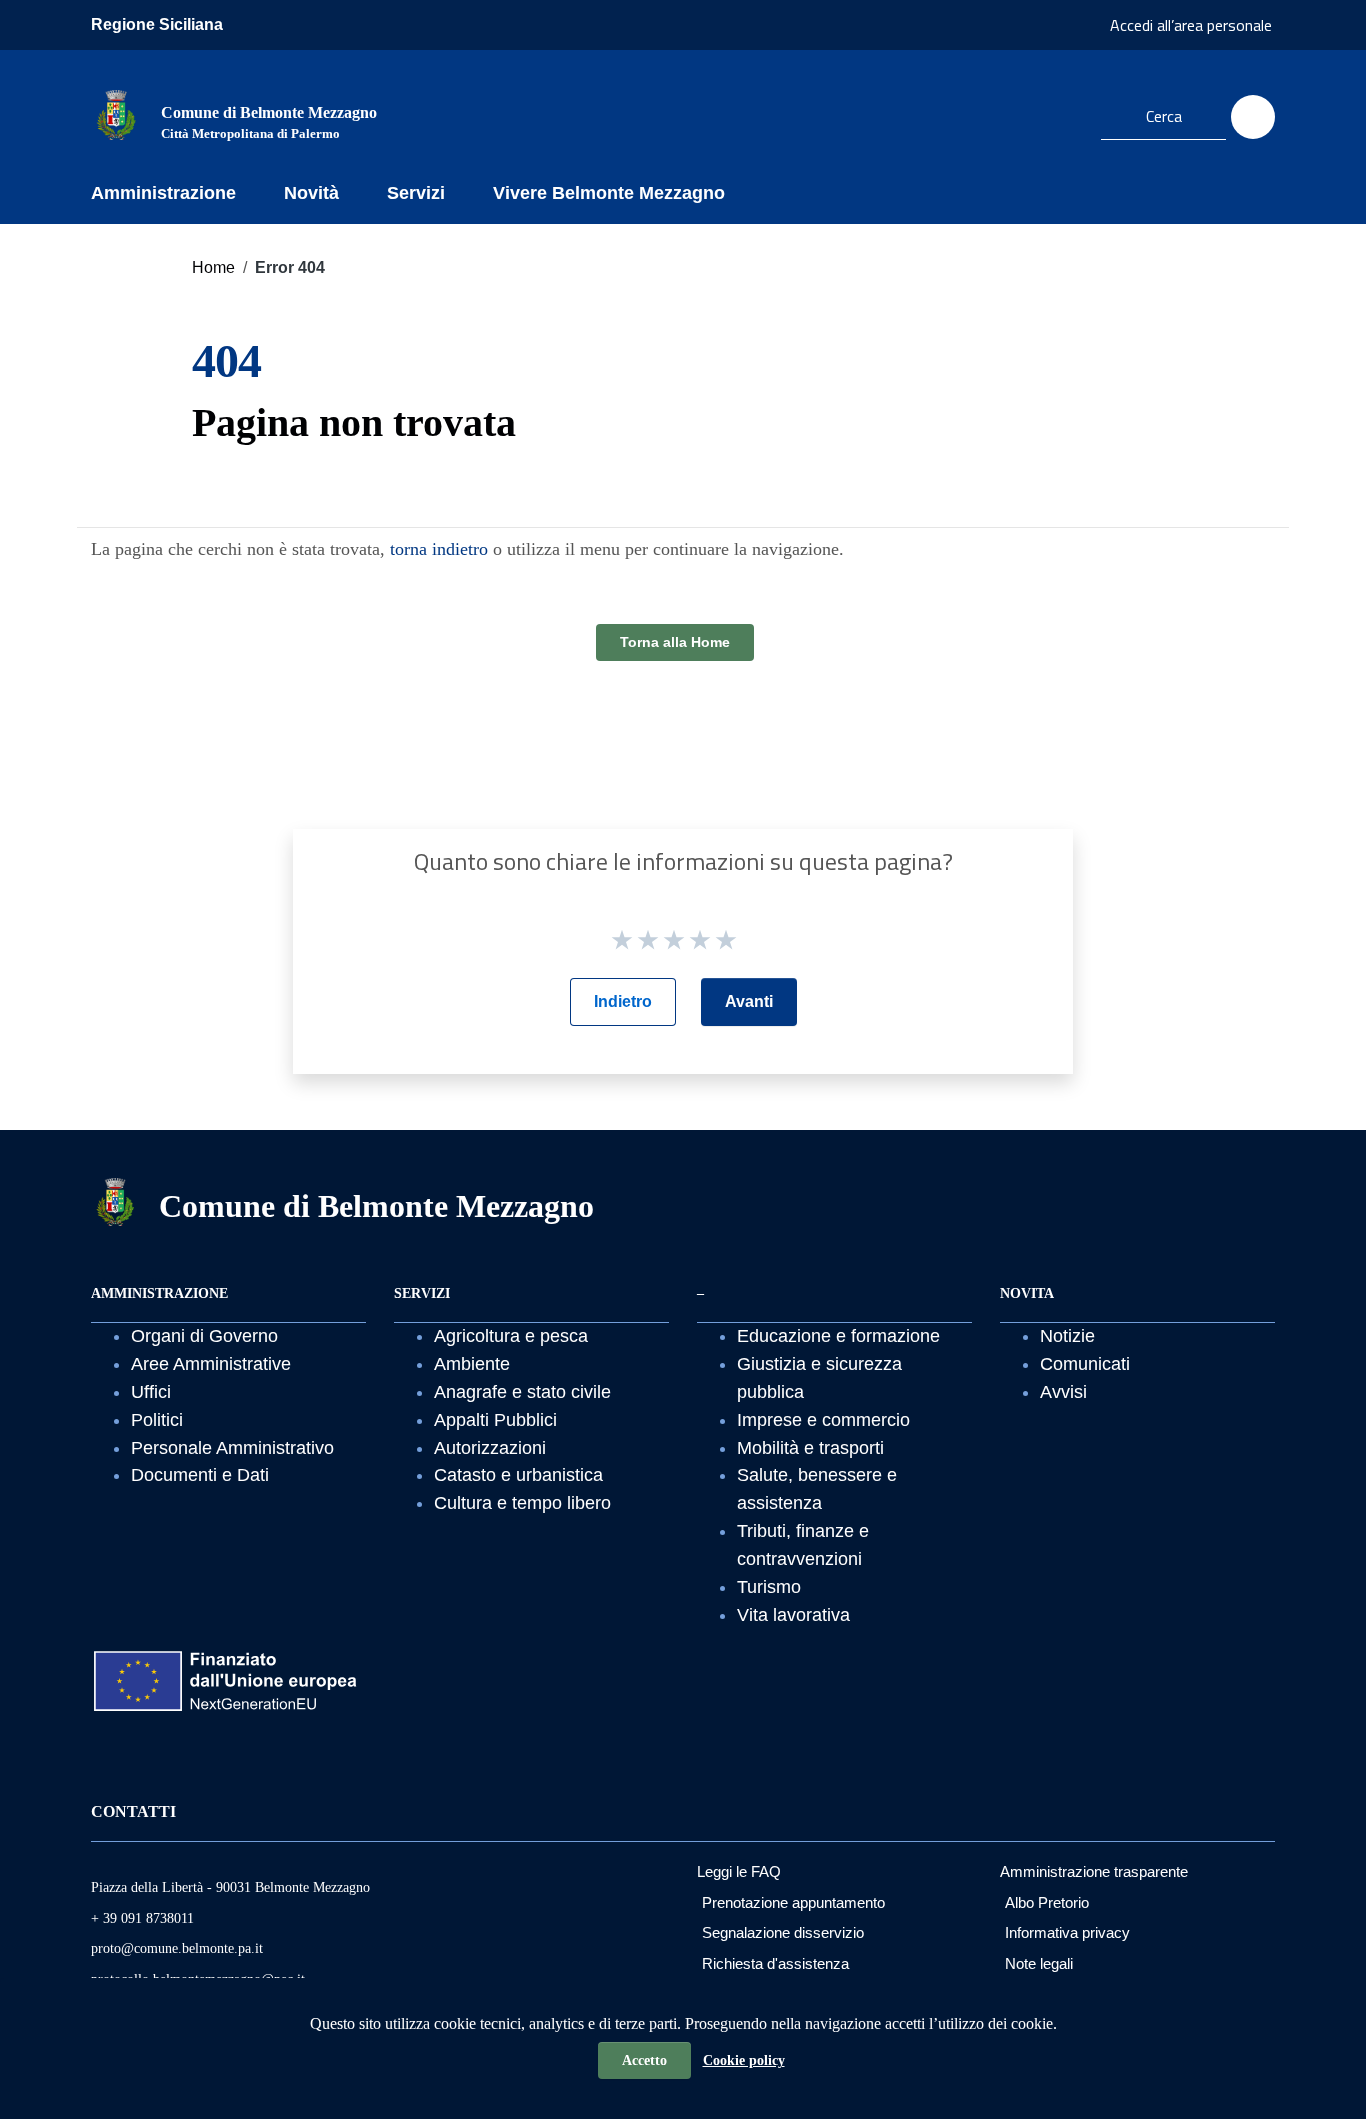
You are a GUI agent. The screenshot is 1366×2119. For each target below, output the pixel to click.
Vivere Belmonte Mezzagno (609, 193)
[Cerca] (1253, 117)
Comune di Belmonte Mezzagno (376, 1206)
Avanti (749, 1001)
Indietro (623, 1001)
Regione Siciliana (157, 24)
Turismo (769, 1587)
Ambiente (472, 1364)
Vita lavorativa (793, 1615)
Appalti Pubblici (495, 1420)
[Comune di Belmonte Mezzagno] (116, 114)
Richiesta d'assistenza (775, 1963)
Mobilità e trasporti (810, 1448)
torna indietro (439, 549)
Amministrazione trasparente (1094, 1871)
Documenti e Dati (200, 1475)
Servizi (416, 193)
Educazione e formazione (838, 1336)
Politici (157, 1420)
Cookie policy (744, 2060)
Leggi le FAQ (739, 1871)
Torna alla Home (675, 642)
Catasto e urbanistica (518, 1475)
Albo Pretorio (1047, 1902)
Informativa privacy (1067, 1932)
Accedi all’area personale (1191, 25)
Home (213, 267)
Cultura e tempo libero (522, 1503)
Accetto (644, 2060)
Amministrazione (163, 193)
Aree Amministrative (211, 1364)
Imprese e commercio (823, 1420)
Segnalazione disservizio (783, 1932)
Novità (311, 193)
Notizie (1067, 1336)
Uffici (151, 1392)
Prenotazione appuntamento (793, 1902)
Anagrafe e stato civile (522, 1392)
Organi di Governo (204, 1336)
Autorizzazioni (490, 1448)
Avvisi (1063, 1392)
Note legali (1039, 1963)
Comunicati (1085, 1364)
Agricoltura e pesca (511, 1336)
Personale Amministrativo (232, 1448)
